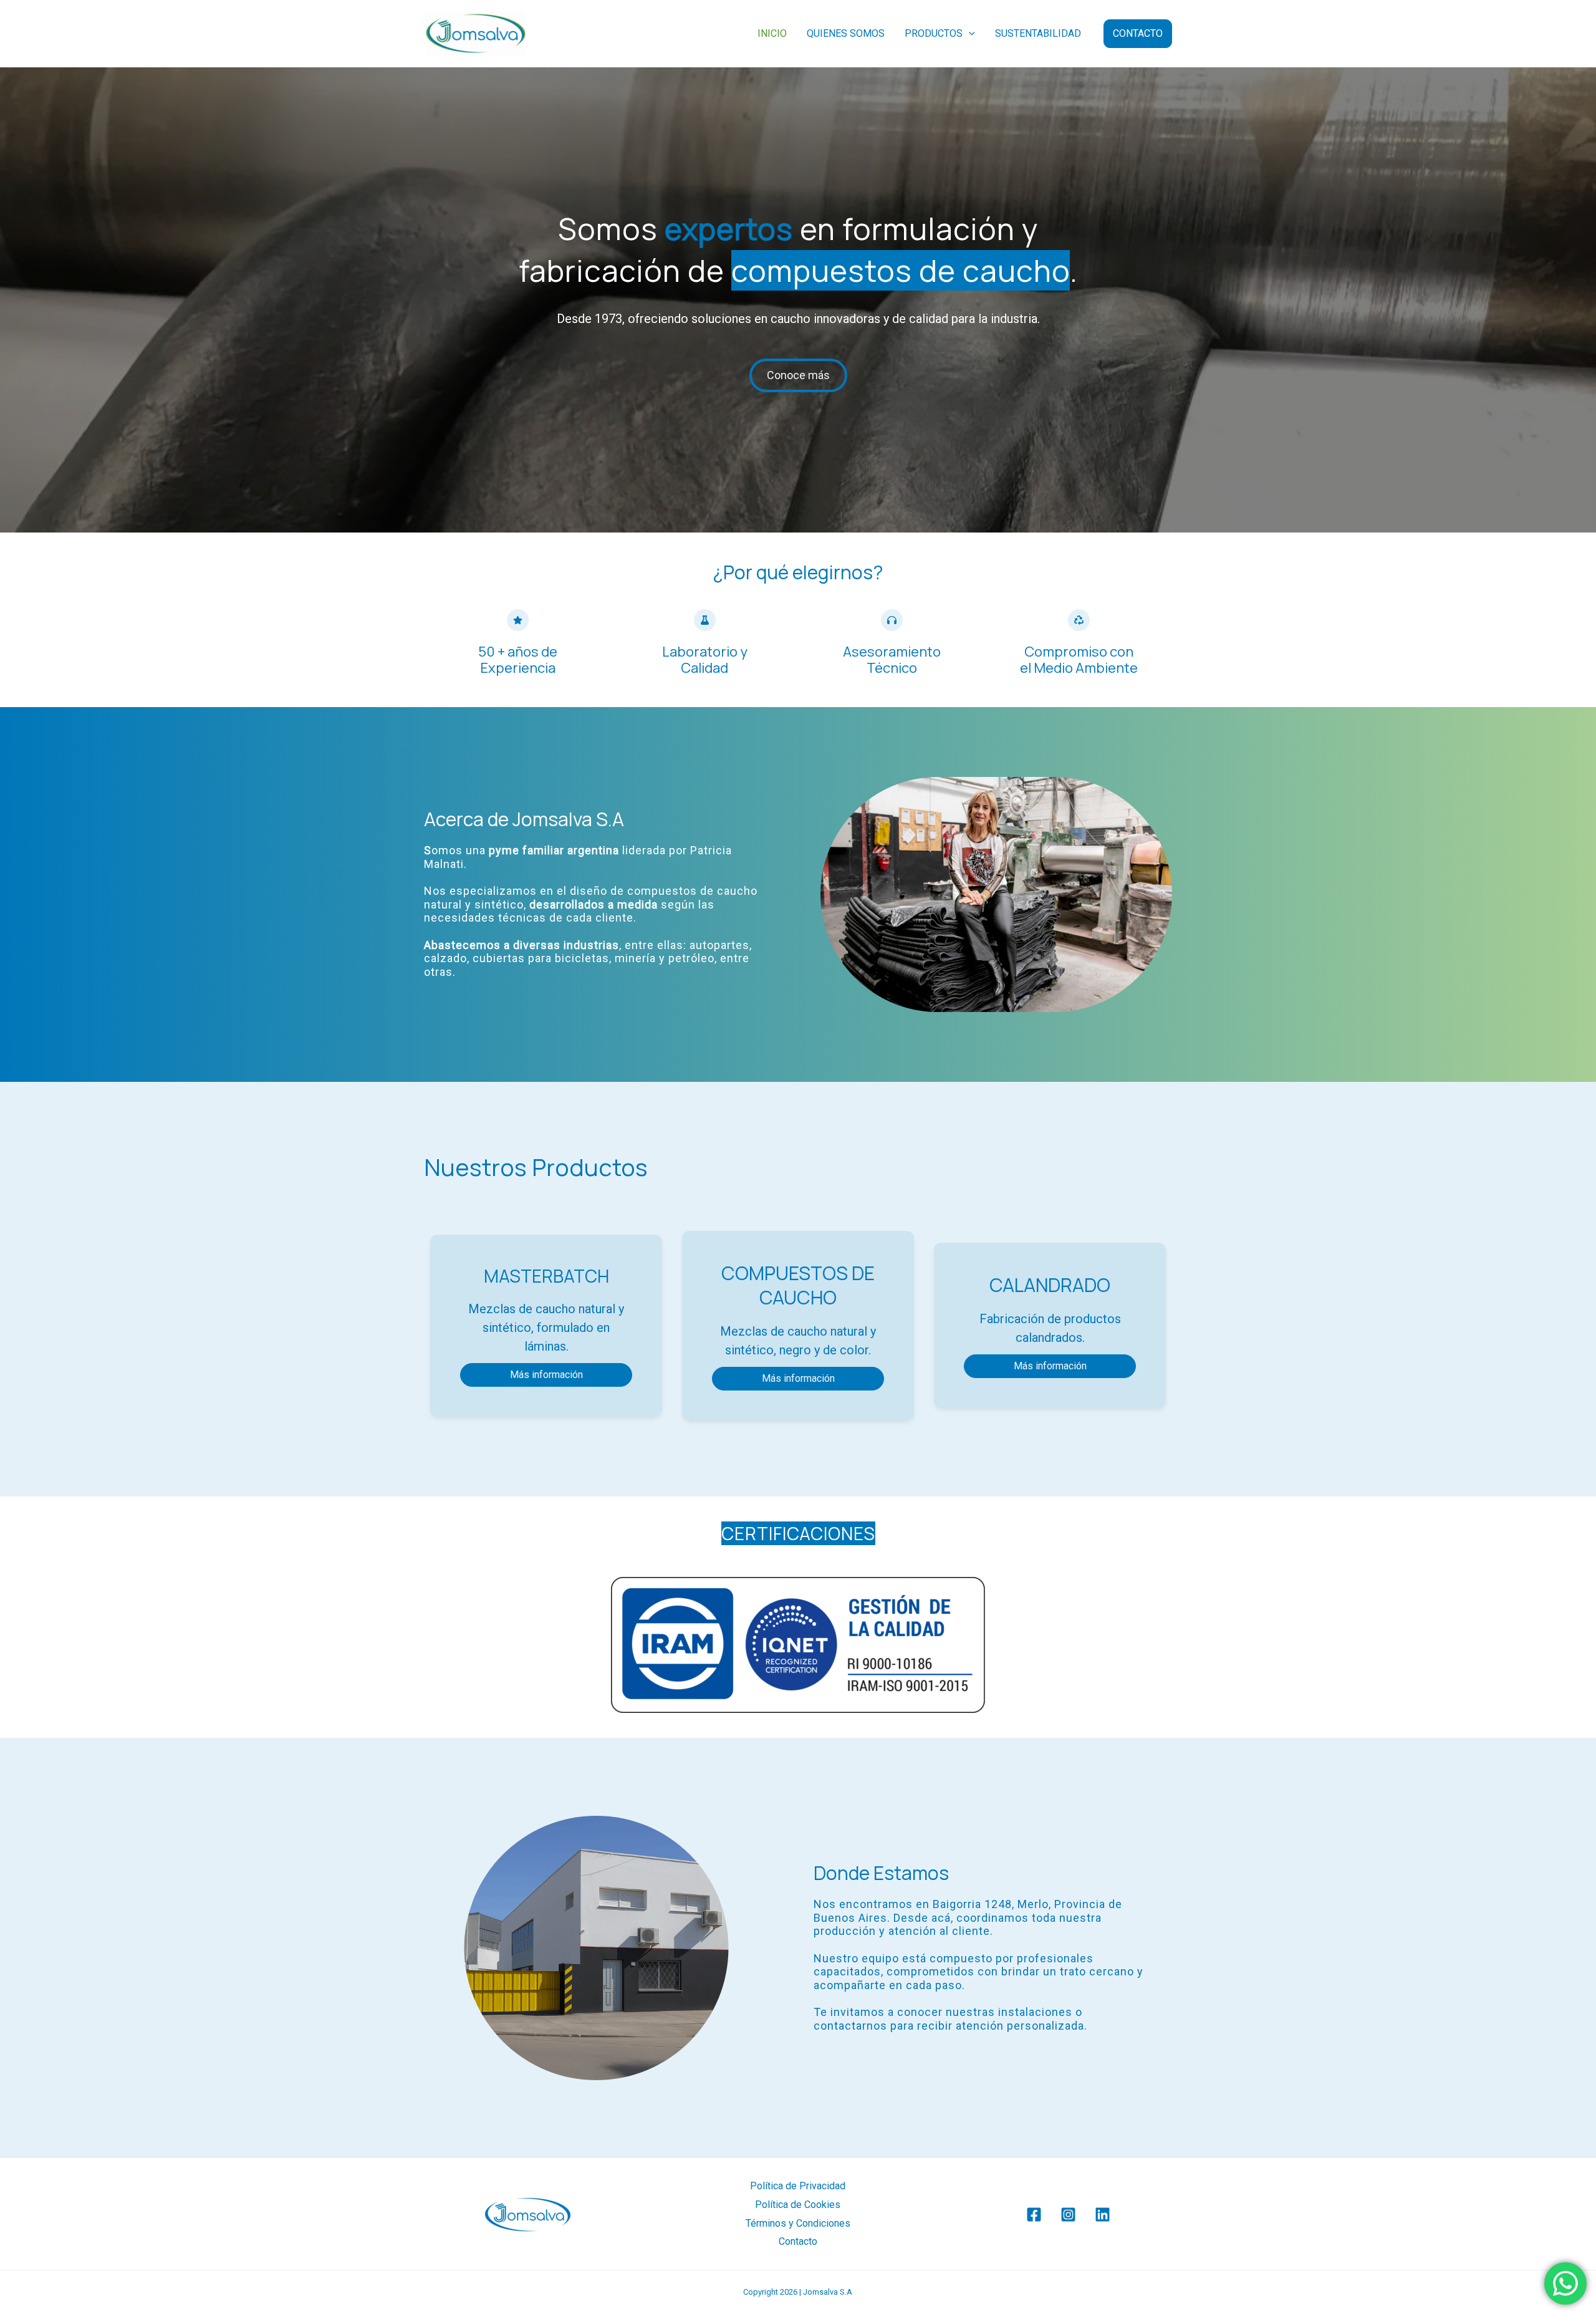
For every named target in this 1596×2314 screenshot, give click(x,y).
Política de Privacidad (798, 2186)
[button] (969, 34)
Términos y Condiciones (798, 2223)
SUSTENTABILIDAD (1038, 33)
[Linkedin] (1103, 2215)
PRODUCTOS (934, 33)
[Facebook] (1034, 2215)
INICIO (772, 33)
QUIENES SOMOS (846, 33)
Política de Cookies (798, 2205)
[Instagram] (1068, 2215)
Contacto (798, 2241)
